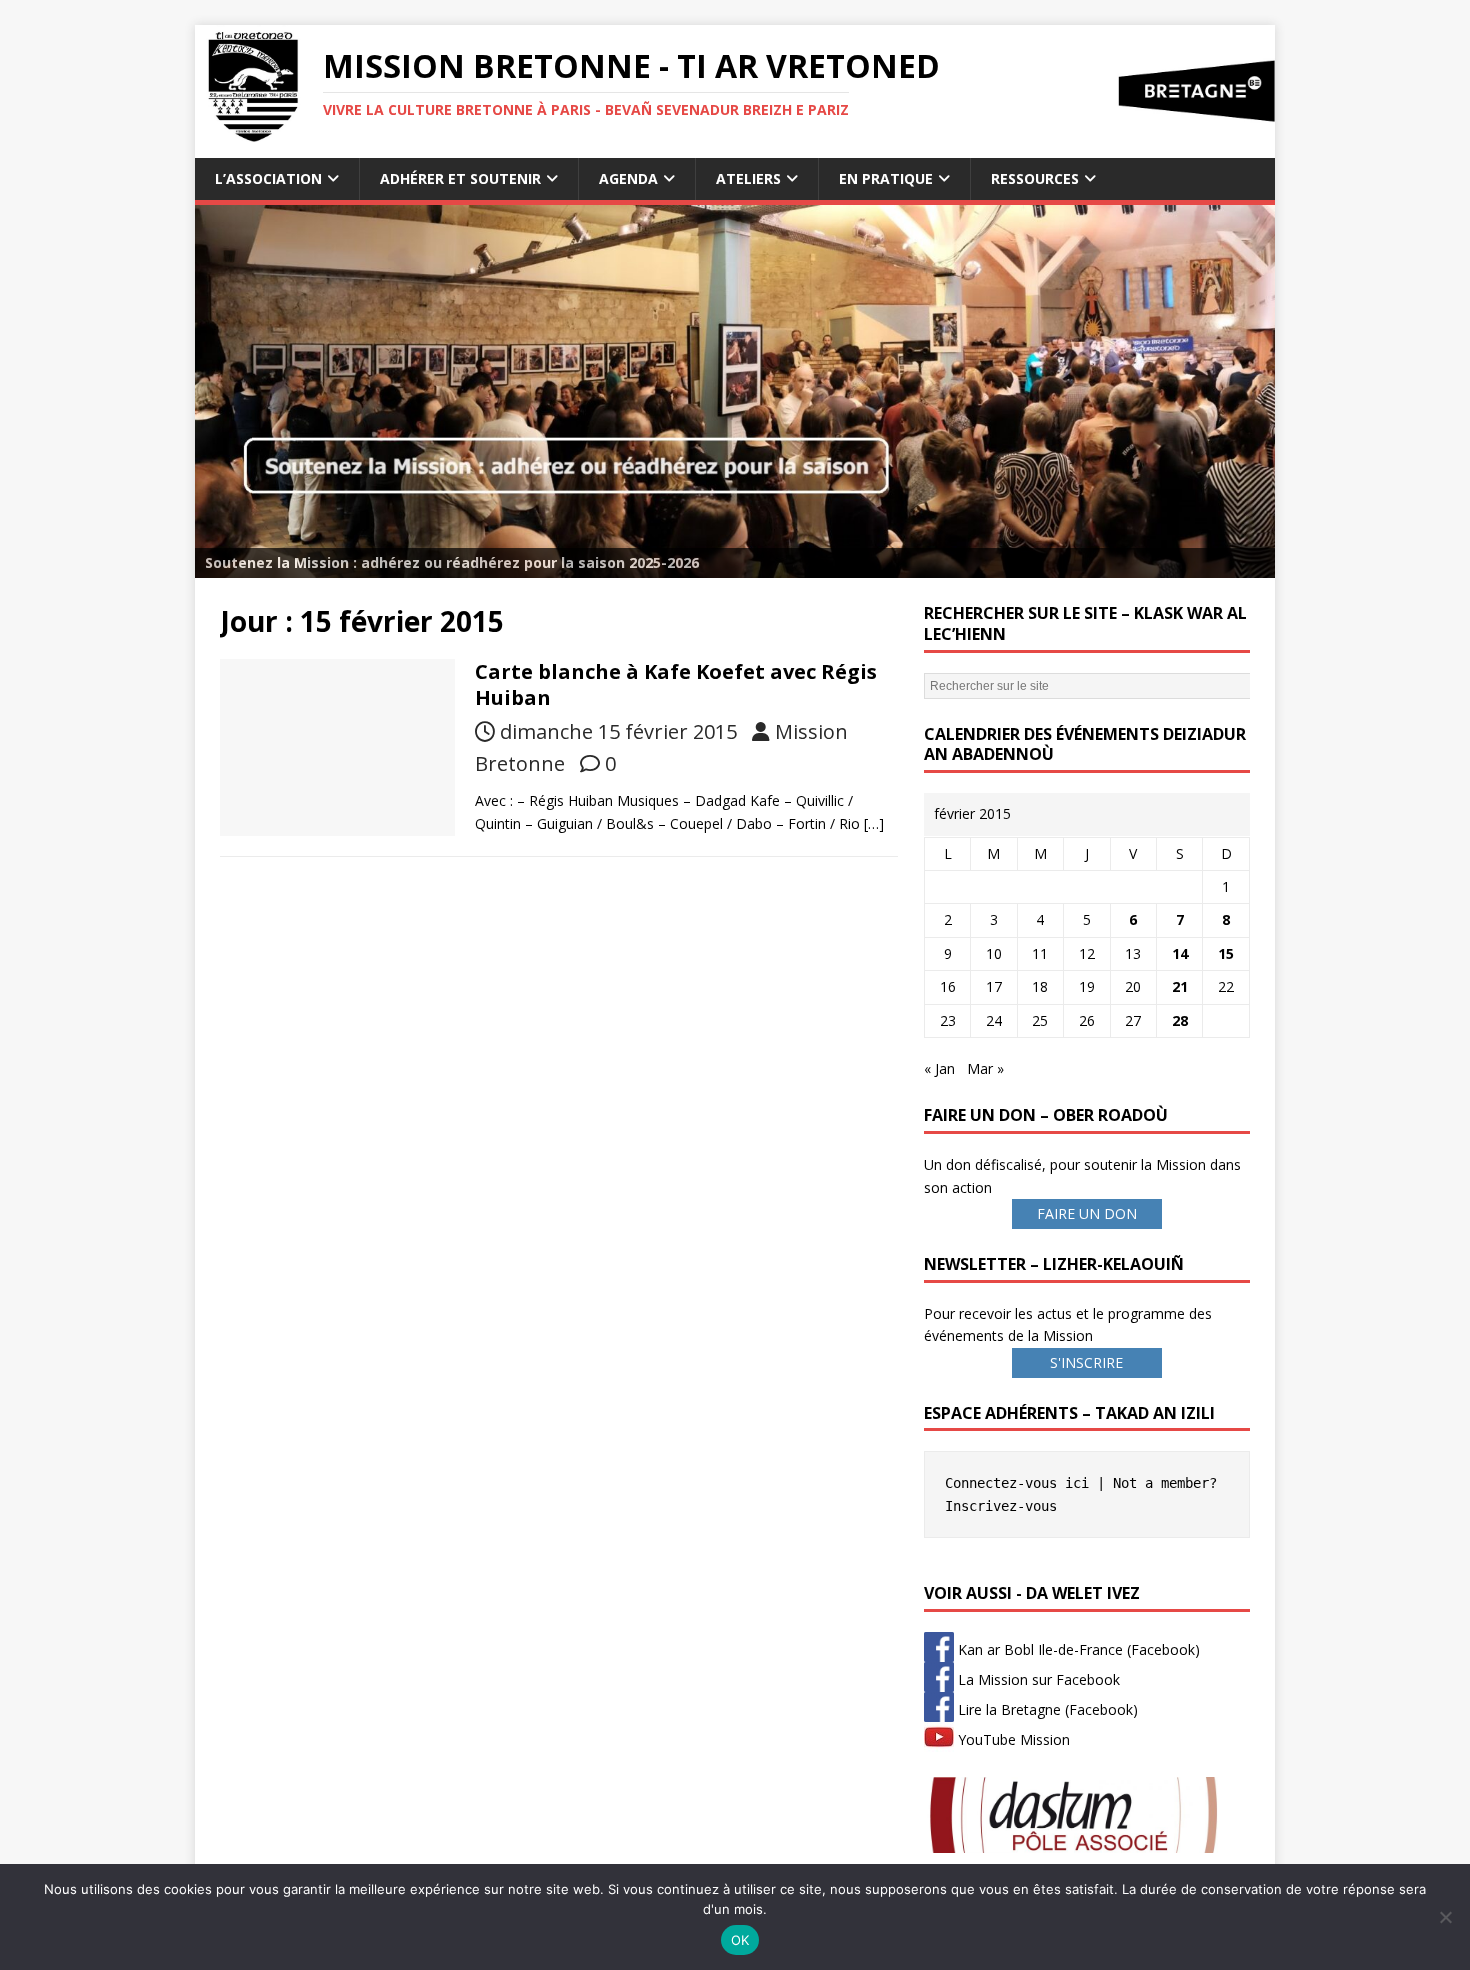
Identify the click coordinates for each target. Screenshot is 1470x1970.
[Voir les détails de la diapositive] (735, 391)
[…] (874, 823)
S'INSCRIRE (1086, 1362)
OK (740, 1940)
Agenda (628, 178)
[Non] (1445, 1917)
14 (1180, 953)
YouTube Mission (1012, 1739)
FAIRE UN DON (1087, 1213)
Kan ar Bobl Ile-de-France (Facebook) (1077, 1649)
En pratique (886, 178)
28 (1180, 1020)
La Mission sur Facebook (1037, 1679)
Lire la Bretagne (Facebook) (1046, 1709)
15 (1226, 953)
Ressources (1035, 178)
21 (1180, 986)
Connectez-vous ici (1017, 1483)
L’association (268, 178)
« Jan (939, 1068)
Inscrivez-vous (1001, 1506)
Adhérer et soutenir (460, 178)
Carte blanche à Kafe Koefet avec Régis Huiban (676, 684)
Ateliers (748, 178)
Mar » (985, 1068)
